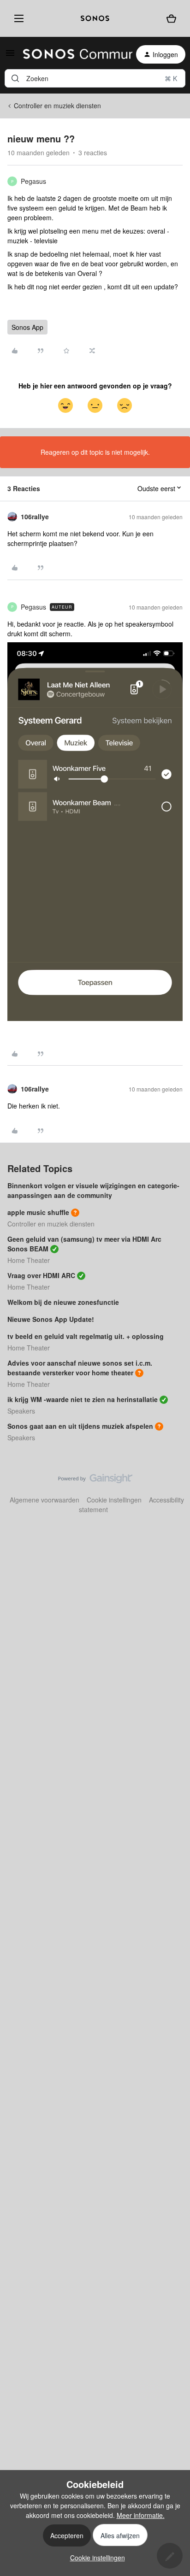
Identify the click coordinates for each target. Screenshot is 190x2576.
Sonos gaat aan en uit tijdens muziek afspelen (80, 1426)
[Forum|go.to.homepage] (72, 54)
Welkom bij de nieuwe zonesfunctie (63, 1302)
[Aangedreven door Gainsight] (95, 1481)
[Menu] (17, 18)
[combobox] (95, 78)
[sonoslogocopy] (95, 18)
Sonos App (27, 327)
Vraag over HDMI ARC (41, 1275)
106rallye (35, 516)
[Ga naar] (15, 78)
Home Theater (29, 1260)
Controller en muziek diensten (57, 106)
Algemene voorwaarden (45, 1500)
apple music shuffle (38, 1212)
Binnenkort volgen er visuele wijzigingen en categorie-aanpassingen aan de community (93, 1190)
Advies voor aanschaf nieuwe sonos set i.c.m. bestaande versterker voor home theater (80, 1368)
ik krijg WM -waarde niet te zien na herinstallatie (83, 1399)
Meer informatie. (141, 2515)
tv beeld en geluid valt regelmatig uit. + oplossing (86, 1336)
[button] (10, 56)
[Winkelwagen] (171, 18)
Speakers (21, 1411)
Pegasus (33, 181)
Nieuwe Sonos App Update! (51, 1319)
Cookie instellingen (114, 1500)
